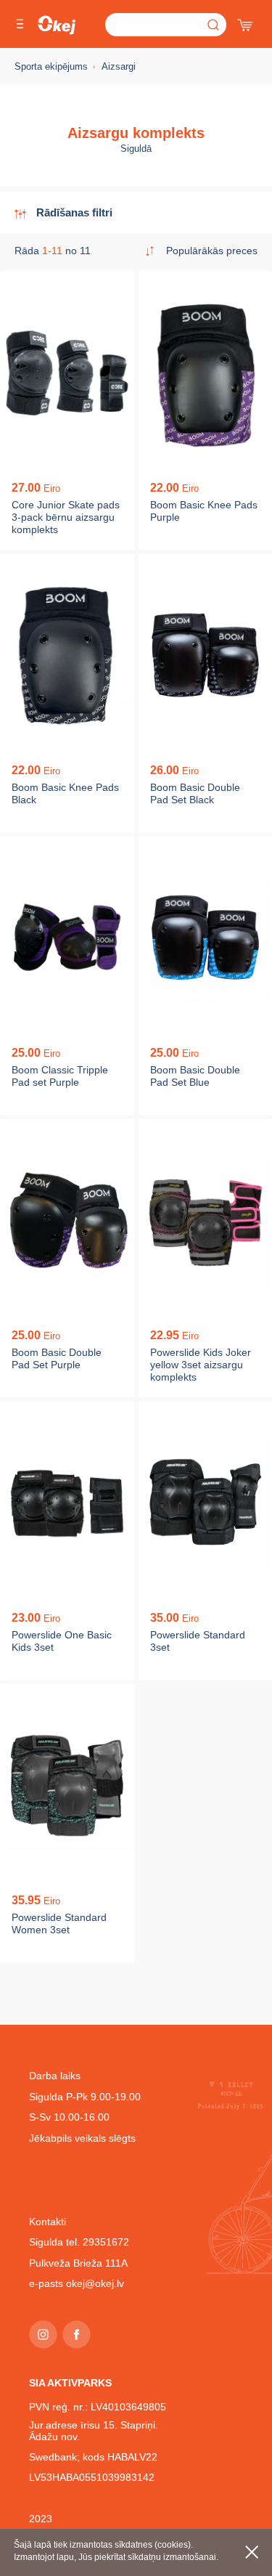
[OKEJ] (57, 25)
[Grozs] (247, 22)
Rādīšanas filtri (74, 212)
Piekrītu (252, 2552)
